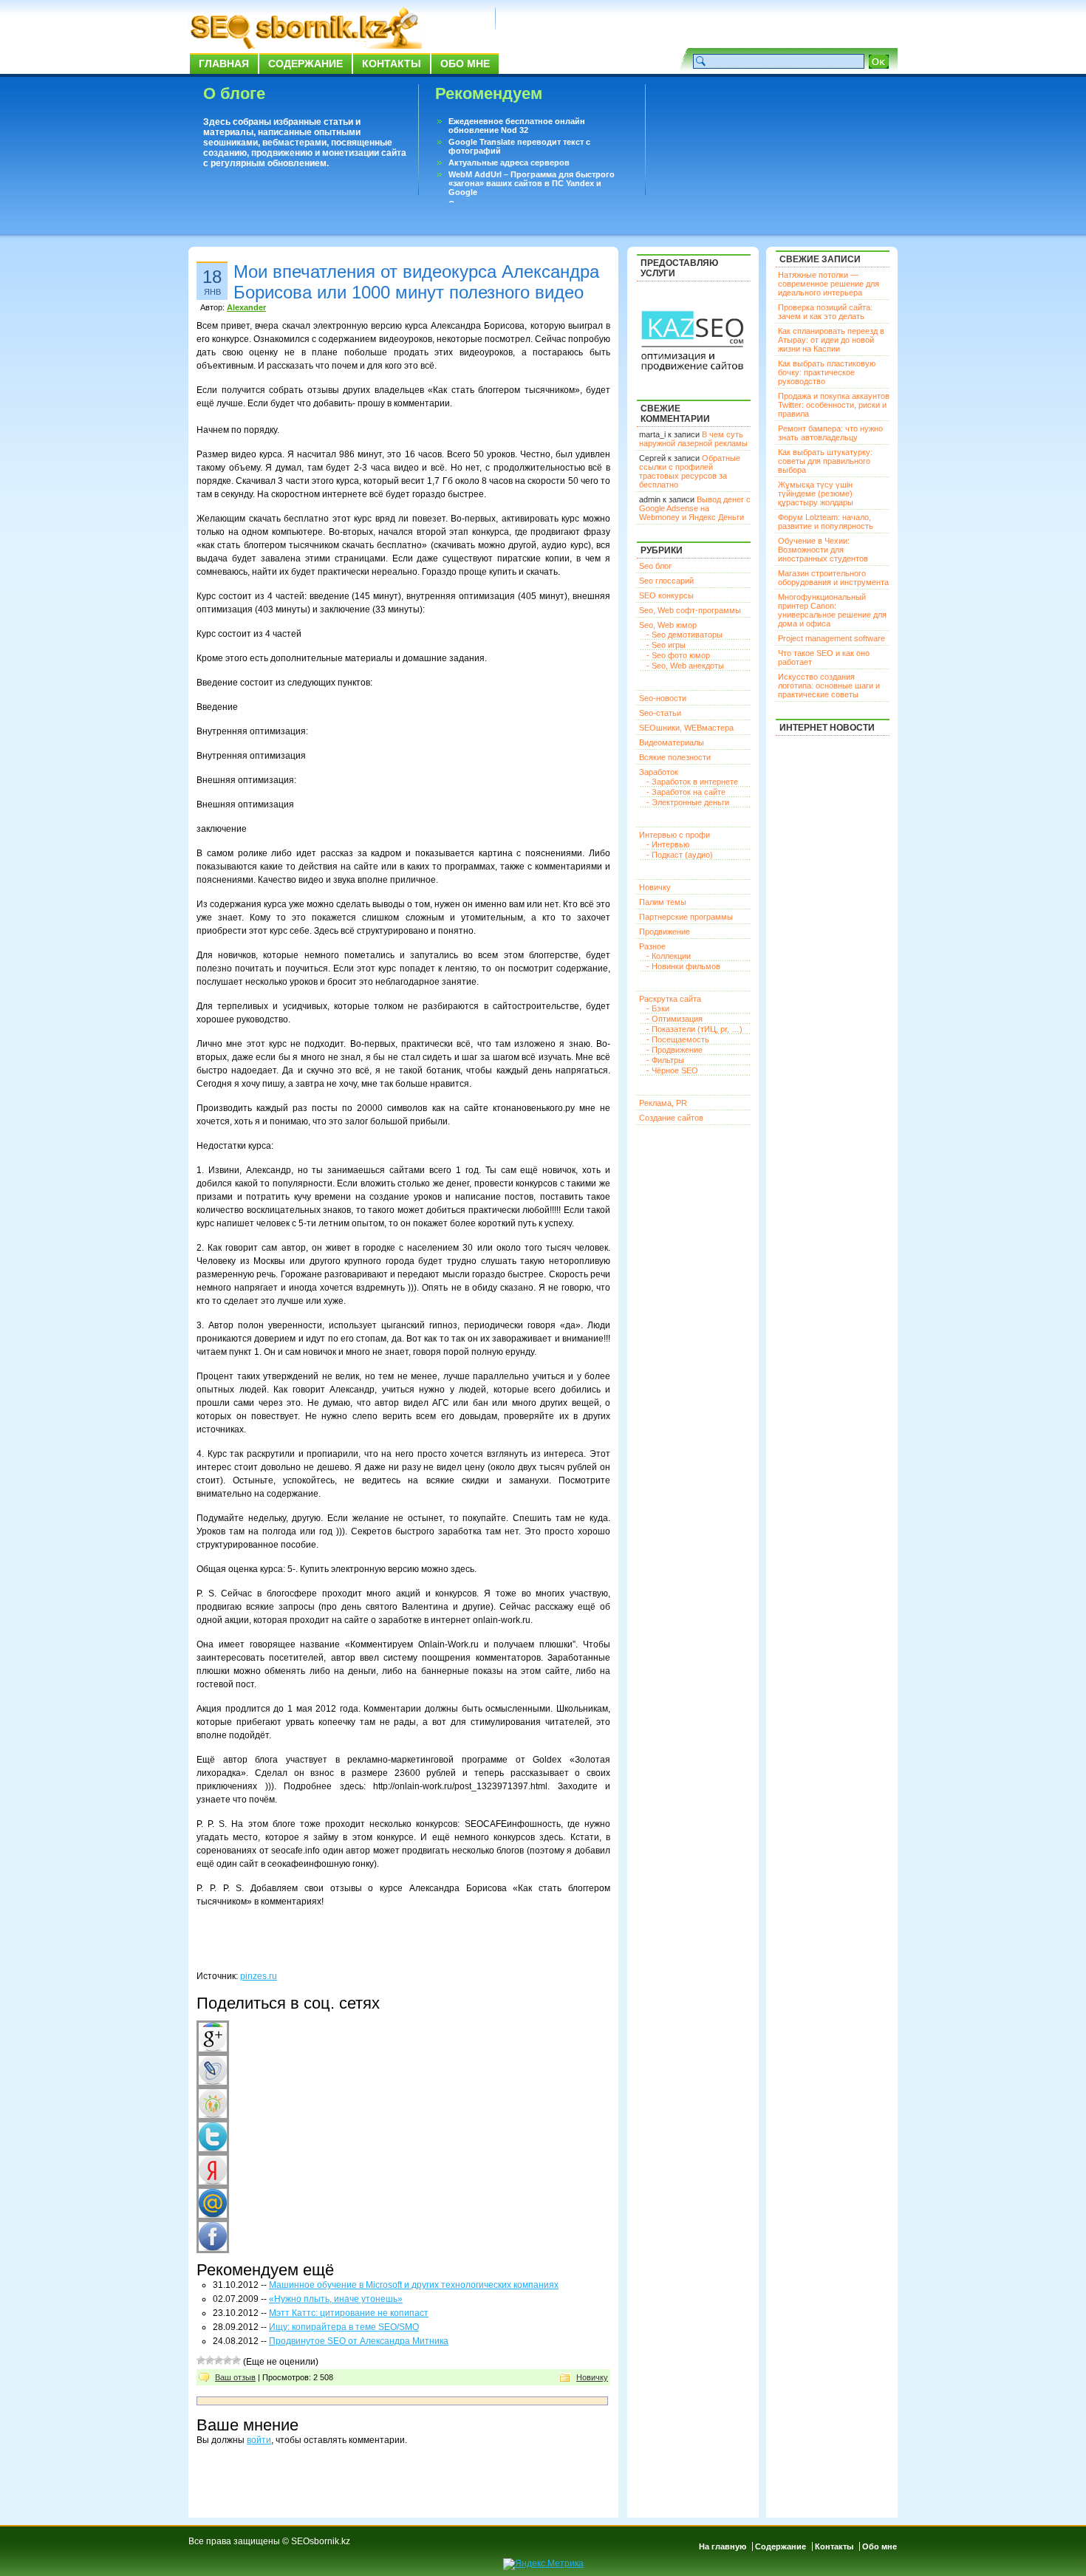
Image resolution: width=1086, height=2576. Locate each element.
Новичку (592, 2377)
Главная (224, 64)
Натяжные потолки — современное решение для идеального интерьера (829, 284)
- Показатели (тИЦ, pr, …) (694, 1029)
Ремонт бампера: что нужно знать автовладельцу (830, 433)
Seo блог (655, 566)
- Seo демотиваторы (684, 635)
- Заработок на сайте (686, 792)
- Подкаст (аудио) (680, 855)
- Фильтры (665, 1060)
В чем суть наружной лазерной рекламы (693, 439)
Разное (652, 946)
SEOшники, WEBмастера (686, 728)
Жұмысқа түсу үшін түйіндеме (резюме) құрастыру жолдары (816, 493)
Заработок (659, 772)
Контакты (392, 64)
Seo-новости (663, 698)
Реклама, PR (663, 1103)
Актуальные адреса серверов (509, 163)
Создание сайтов (671, 1118)
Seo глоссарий (666, 581)
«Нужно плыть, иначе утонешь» (336, 2299)
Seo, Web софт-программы (690, 610)
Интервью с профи (675, 835)
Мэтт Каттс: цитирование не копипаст (349, 2313)
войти (259, 2440)
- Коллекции (669, 956)
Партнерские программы (686, 917)
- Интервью (668, 844)
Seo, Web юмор (668, 625)
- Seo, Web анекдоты (685, 666)
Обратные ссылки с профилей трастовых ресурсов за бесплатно (690, 471)
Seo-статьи (660, 713)
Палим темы (663, 902)
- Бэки (658, 1008)
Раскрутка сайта (670, 999)
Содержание (305, 64)
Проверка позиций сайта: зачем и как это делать (825, 312)
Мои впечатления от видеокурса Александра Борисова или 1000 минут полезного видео (416, 282)
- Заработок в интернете (692, 782)
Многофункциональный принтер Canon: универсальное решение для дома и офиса (832, 610)
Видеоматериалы (672, 742)
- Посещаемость (678, 1039)
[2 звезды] (210, 2360)
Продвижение (665, 932)
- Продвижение (675, 1050)
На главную (723, 2546)
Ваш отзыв (235, 2377)
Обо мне (465, 64)
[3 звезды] (219, 2360)
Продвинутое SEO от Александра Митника (359, 2341)
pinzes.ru (259, 1976)
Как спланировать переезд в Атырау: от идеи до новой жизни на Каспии (831, 340)
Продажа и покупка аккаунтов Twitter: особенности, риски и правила (834, 405)
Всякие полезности (675, 757)
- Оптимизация (675, 1019)
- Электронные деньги (688, 802)
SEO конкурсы (666, 595)
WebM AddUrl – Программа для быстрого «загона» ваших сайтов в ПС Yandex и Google (532, 183)
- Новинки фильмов (683, 966)
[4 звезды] (228, 2360)
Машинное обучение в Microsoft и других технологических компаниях (414, 2285)
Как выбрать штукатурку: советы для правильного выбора (825, 461)
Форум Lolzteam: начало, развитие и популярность (826, 522)
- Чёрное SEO (672, 1070)
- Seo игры (666, 645)
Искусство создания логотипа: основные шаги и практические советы (829, 686)
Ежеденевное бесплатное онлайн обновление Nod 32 (517, 126)
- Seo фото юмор (678, 655)
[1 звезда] (201, 2360)
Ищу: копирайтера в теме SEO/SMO (344, 2327)
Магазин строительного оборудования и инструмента (833, 578)
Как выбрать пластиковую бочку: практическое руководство (827, 372)
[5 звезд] (236, 2360)
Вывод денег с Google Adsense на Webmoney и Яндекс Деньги (695, 508)
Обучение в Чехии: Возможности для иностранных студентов (823, 550)
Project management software (831, 638)
